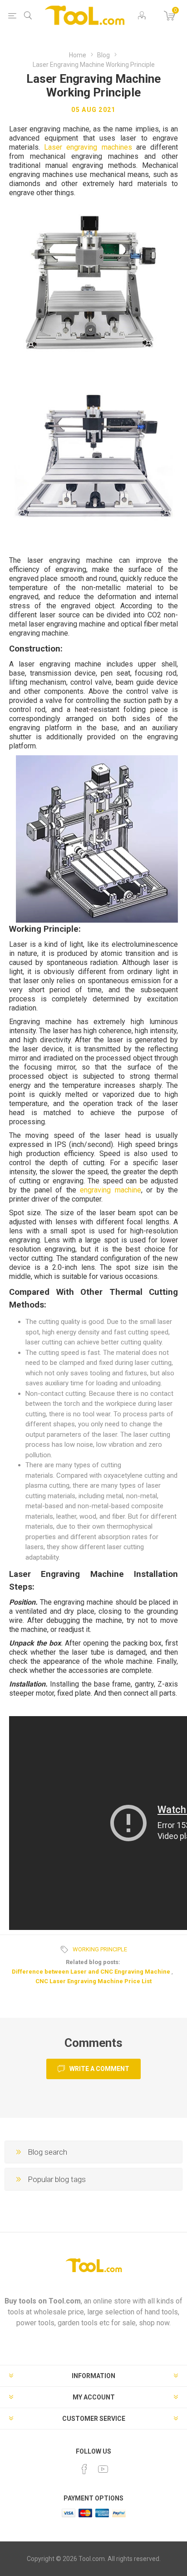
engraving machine (110, 1190)
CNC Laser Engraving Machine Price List (93, 1981)
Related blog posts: (93, 1962)
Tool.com (65, 2301)
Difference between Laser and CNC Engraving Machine (91, 1972)
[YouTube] (103, 2469)
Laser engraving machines (88, 147)
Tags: (66, 1950)
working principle (100, 1949)
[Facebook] (84, 2469)
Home (78, 55)
